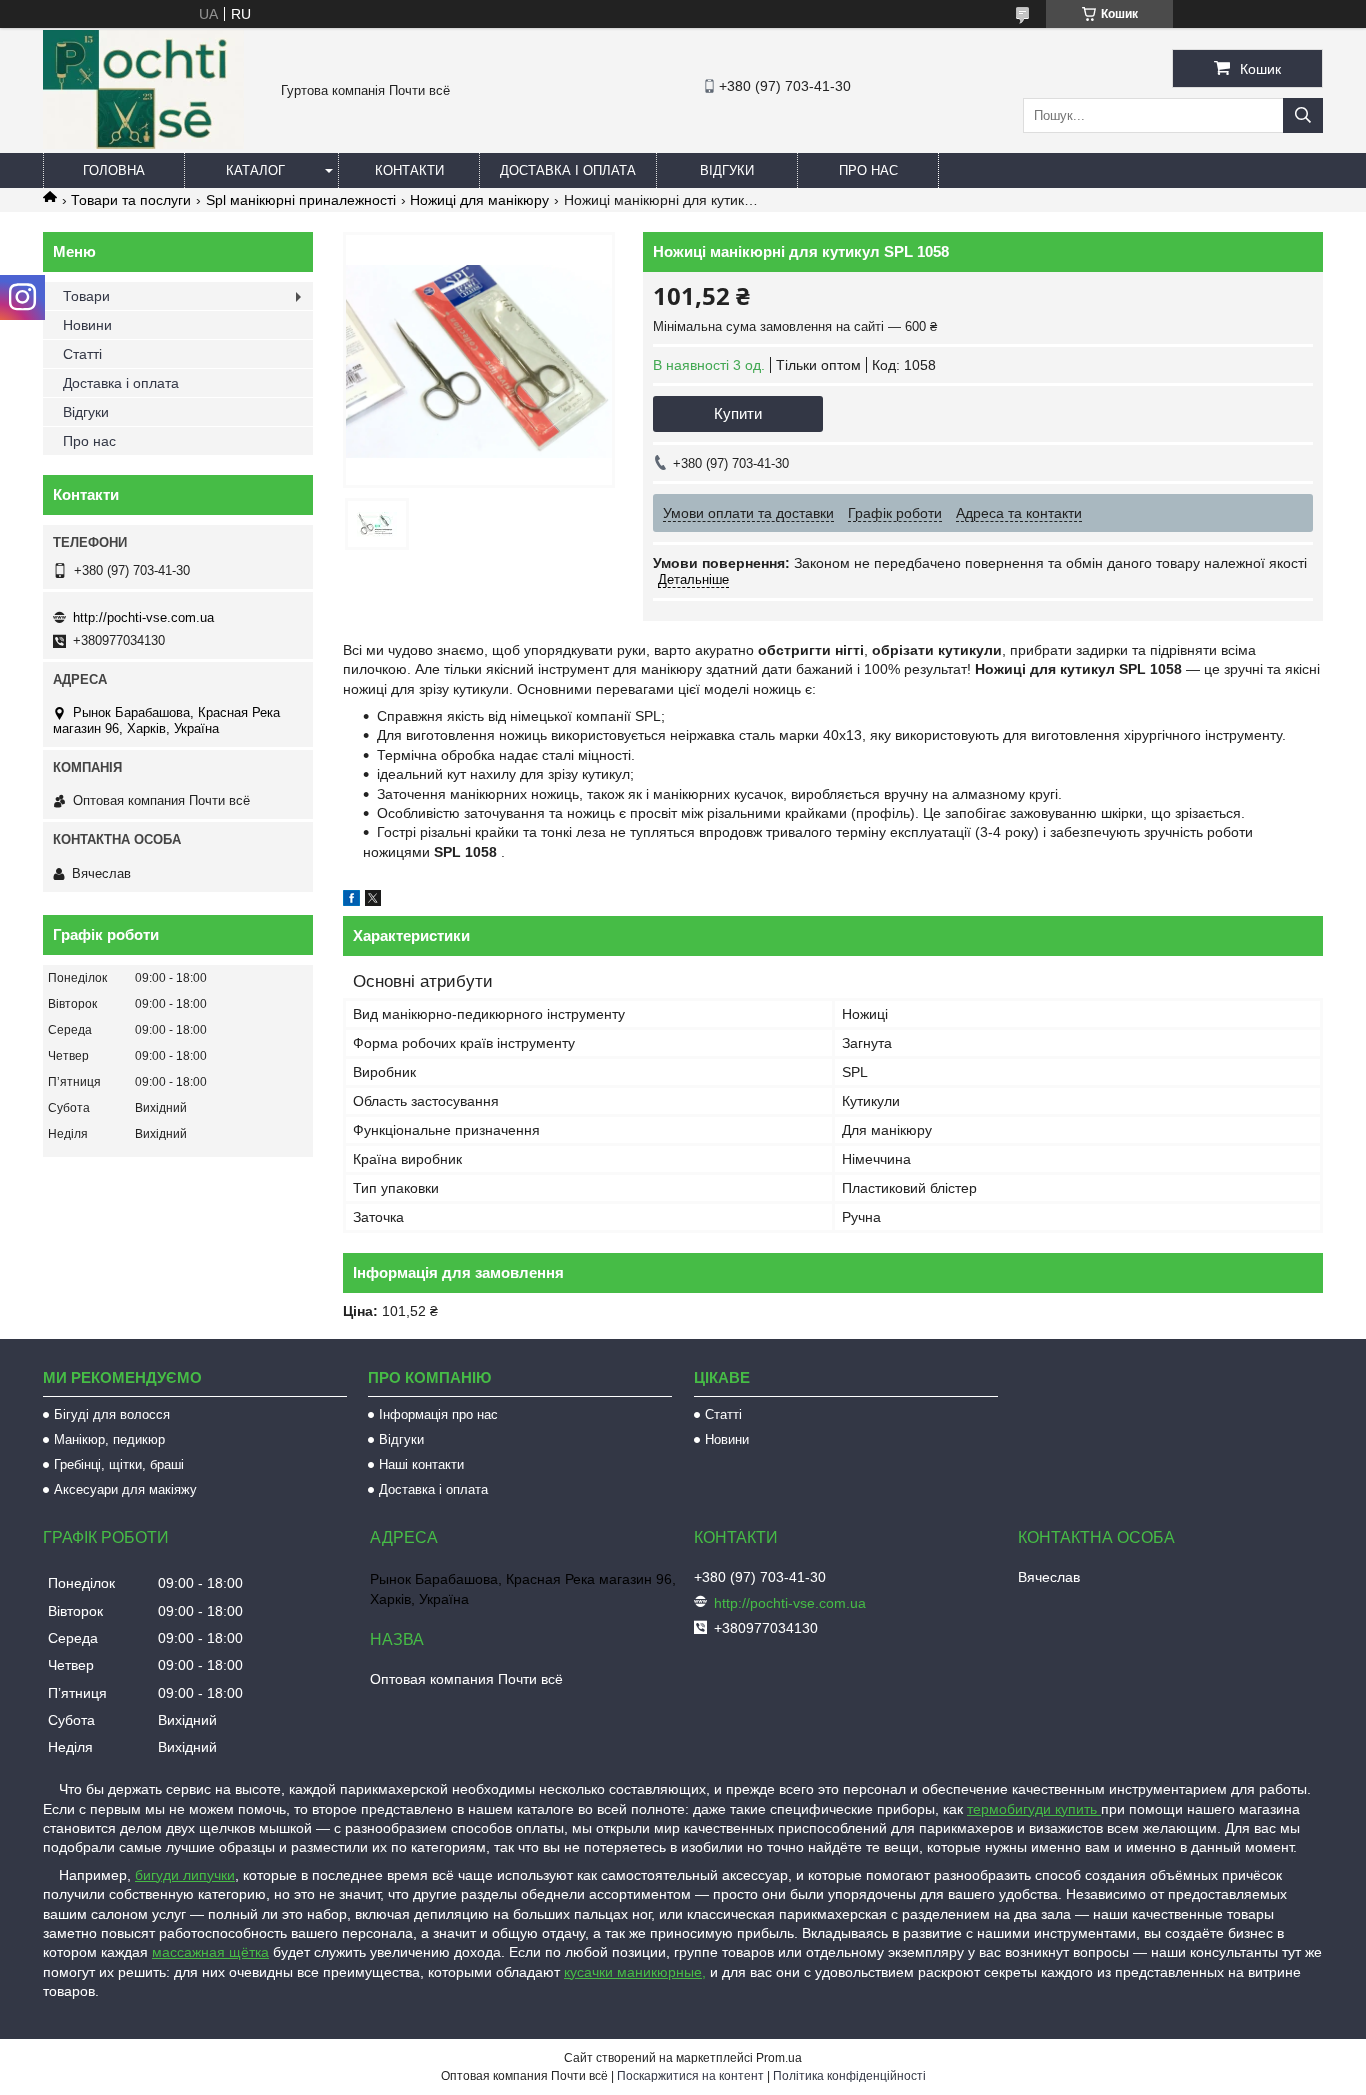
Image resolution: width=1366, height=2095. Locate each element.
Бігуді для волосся (112, 1414)
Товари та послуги (131, 200)
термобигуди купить (1034, 1809)
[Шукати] (1303, 115)
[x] (373, 901)
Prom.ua (779, 2058)
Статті (82, 354)
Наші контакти (421, 1464)
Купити (738, 413)
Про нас (868, 170)
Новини (87, 325)
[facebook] (351, 901)
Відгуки (727, 170)
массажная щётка (210, 1952)
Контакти (409, 170)
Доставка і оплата (568, 170)
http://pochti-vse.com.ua (143, 617)
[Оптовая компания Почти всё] (143, 144)
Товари (86, 296)
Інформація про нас (438, 1414)
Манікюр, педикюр (109, 1439)
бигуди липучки (185, 1875)
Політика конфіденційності (849, 2076)
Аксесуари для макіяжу (125, 1489)
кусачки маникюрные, (635, 1972)
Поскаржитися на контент (690, 2076)
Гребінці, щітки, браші (119, 1464)
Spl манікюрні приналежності (301, 200)
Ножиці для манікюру (479, 200)
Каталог (255, 170)
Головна (114, 170)
